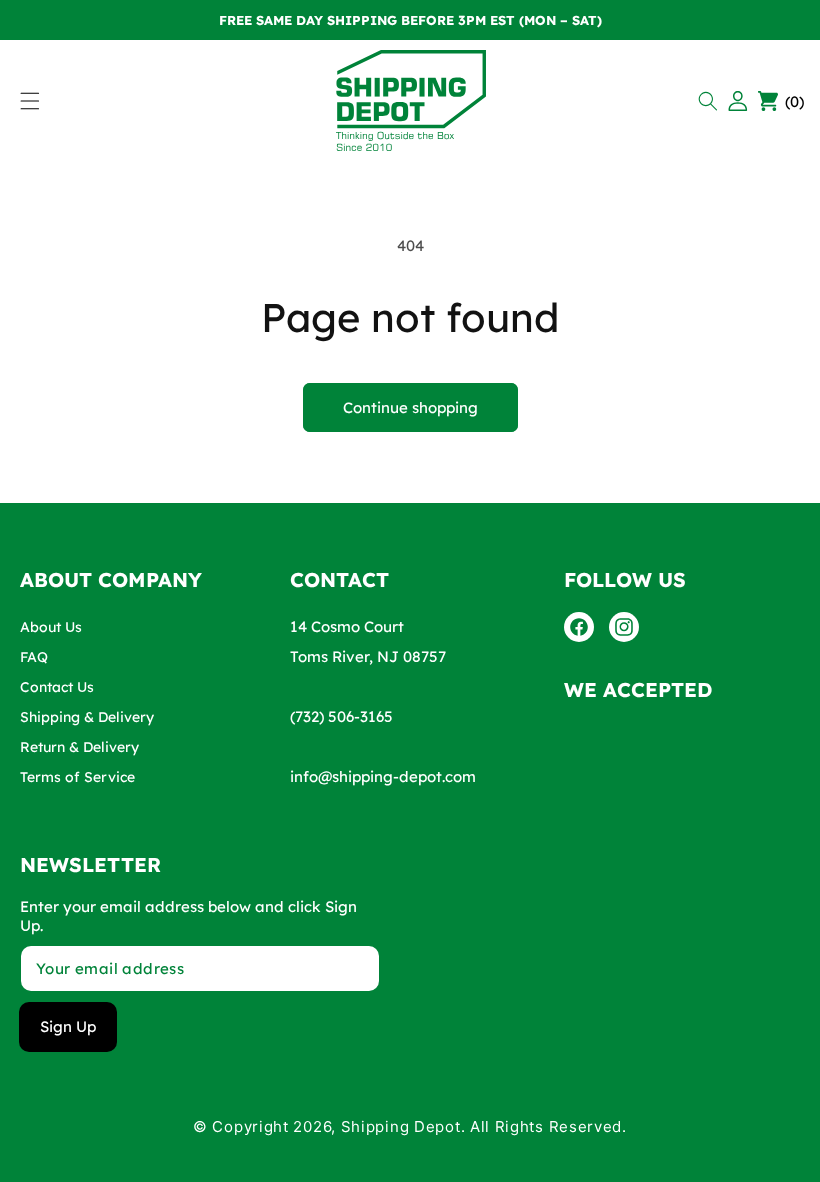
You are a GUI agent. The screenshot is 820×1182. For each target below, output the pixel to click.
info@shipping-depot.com (383, 776)
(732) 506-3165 (341, 716)
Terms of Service (77, 777)
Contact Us (57, 687)
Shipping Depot (401, 1126)
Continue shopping (410, 407)
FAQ (34, 657)
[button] (710, 101)
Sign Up (68, 1026)
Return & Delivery (79, 747)
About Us (51, 627)
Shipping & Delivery (87, 717)
